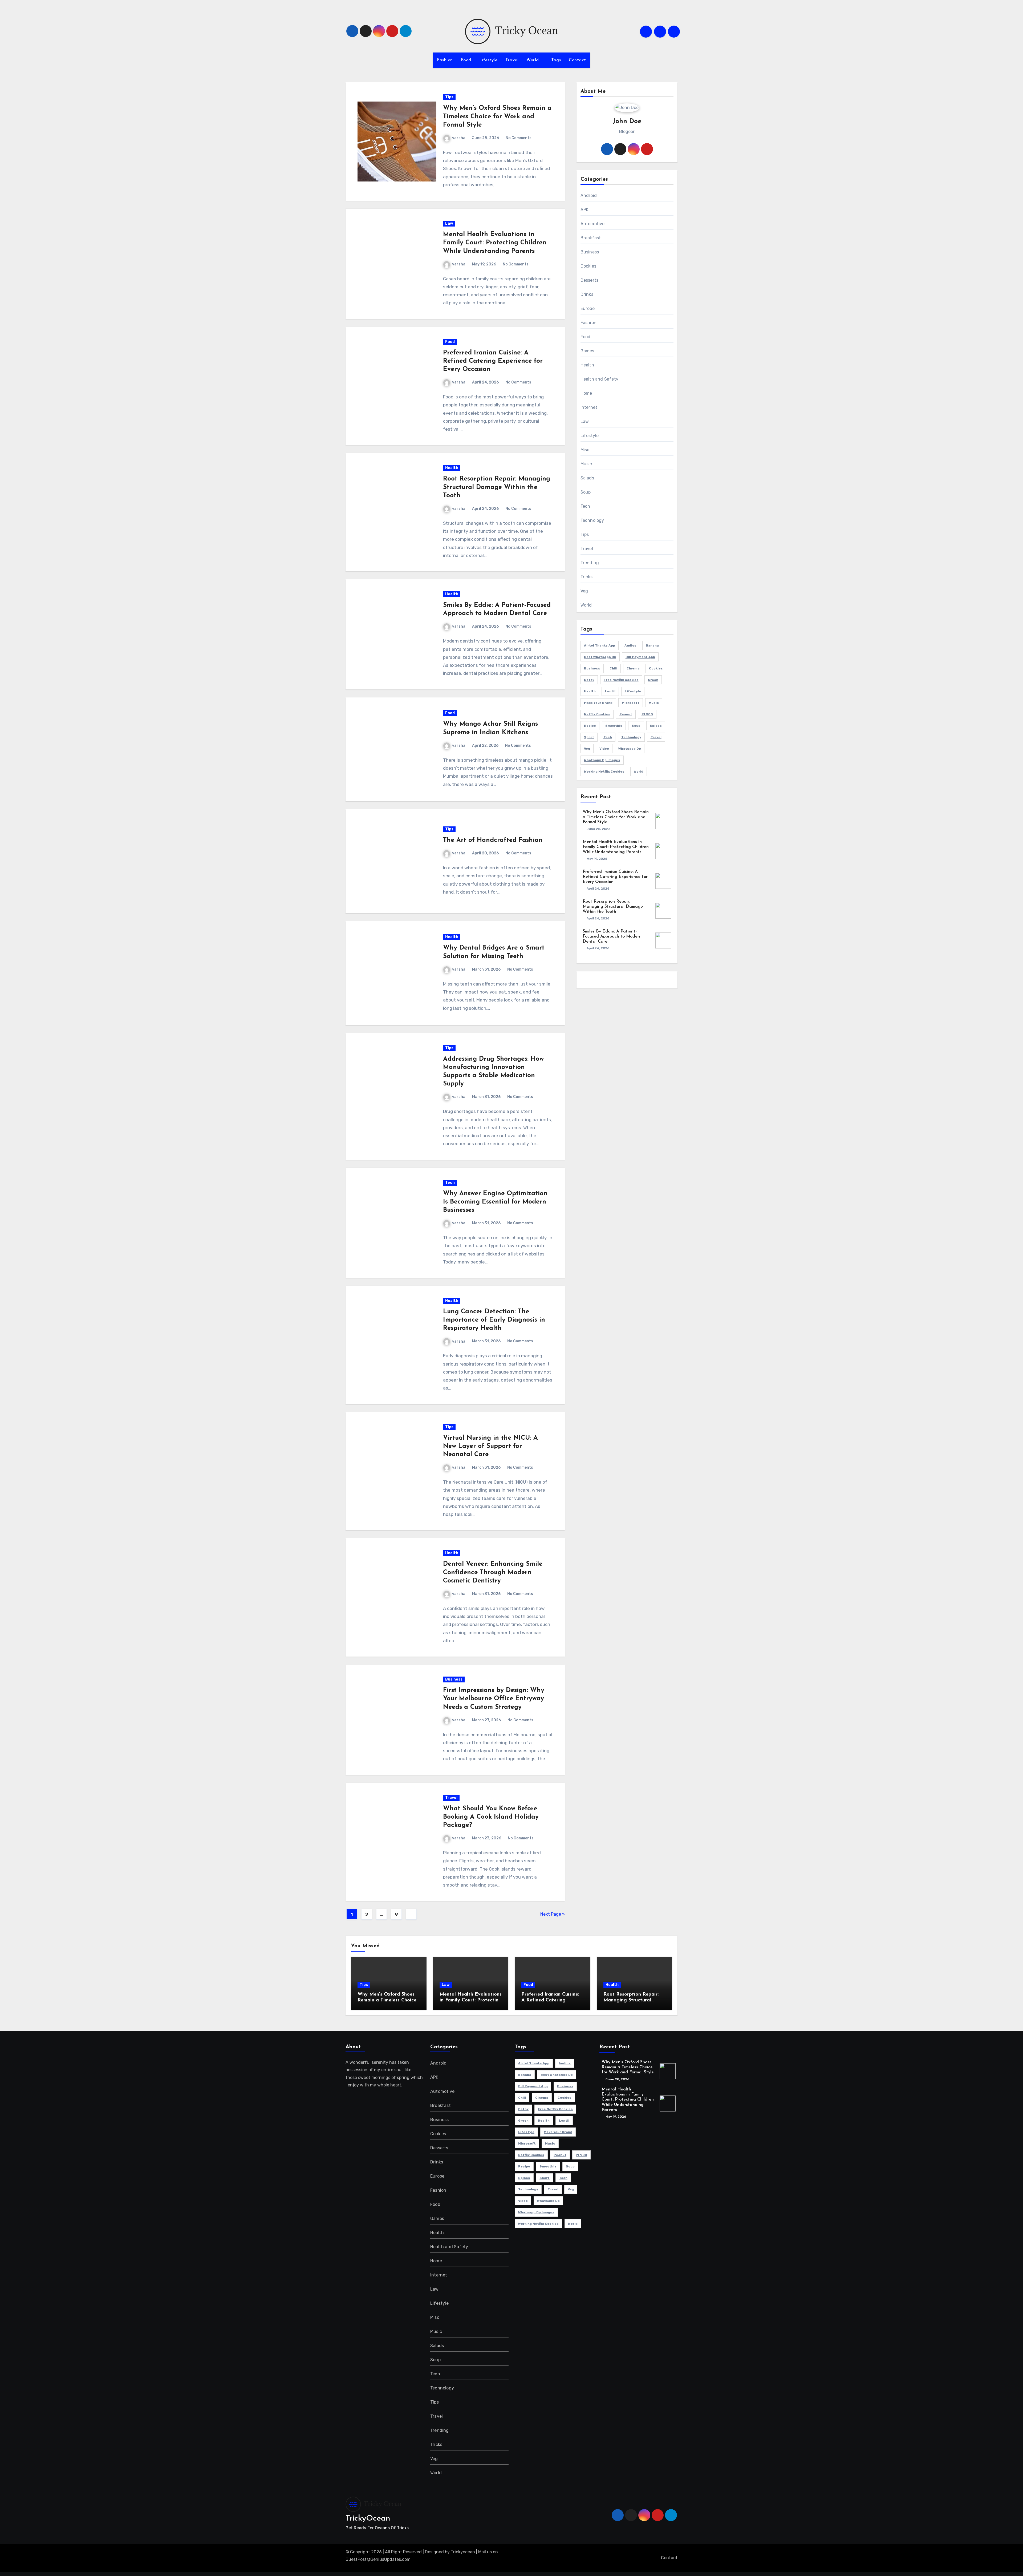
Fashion (445, 60)
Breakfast (591, 238)
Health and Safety (599, 379)
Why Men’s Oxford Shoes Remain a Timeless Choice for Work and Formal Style (497, 116)
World (533, 60)
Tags (556, 60)
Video (604, 749)
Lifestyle (488, 60)
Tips (449, 97)
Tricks (586, 577)
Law (449, 223)
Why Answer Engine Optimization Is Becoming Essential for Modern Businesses (495, 1202)
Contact (577, 60)
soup (636, 726)
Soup (586, 492)
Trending (590, 563)
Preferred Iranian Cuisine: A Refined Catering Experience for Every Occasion (493, 361)
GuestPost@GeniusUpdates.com (378, 2559)
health (590, 691)
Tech (450, 1183)
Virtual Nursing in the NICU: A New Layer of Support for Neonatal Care (490, 1446)
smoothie (614, 726)
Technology (592, 520)
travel (656, 737)
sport (589, 737)
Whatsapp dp (630, 749)
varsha (459, 138)
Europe (588, 308)
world (639, 772)
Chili (613, 668)
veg (587, 749)
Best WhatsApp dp (600, 657)
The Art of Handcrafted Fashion (493, 840)
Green (653, 680)
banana (652, 645)
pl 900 (647, 714)
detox (589, 680)
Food (466, 60)
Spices (656, 726)
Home (586, 393)
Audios (630, 645)
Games (587, 351)
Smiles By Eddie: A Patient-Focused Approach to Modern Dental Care (612, 936)
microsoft (631, 703)
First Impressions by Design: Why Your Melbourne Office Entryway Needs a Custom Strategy (494, 1699)
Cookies (588, 266)
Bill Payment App (640, 657)
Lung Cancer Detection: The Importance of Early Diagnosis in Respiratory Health (494, 1320)
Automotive (593, 224)
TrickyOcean (368, 2519)
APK (585, 210)
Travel (512, 60)
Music (586, 464)
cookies (656, 668)
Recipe (590, 726)
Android (589, 195)
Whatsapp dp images (602, 760)
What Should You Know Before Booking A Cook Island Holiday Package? (491, 1817)
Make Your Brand (598, 703)
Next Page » (553, 1914)
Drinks (587, 294)
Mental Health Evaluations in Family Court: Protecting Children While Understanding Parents (495, 243)
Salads (587, 478)
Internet (589, 407)
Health (452, 468)
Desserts (590, 280)
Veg (584, 591)
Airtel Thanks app (600, 645)
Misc (585, 450)
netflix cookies (597, 714)
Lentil (610, 691)
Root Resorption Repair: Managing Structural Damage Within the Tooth (497, 487)
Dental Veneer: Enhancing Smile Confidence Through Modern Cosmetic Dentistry (493, 1572)
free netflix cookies (621, 680)
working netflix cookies (604, 772)
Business (454, 1679)
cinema (633, 668)
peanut (626, 714)
